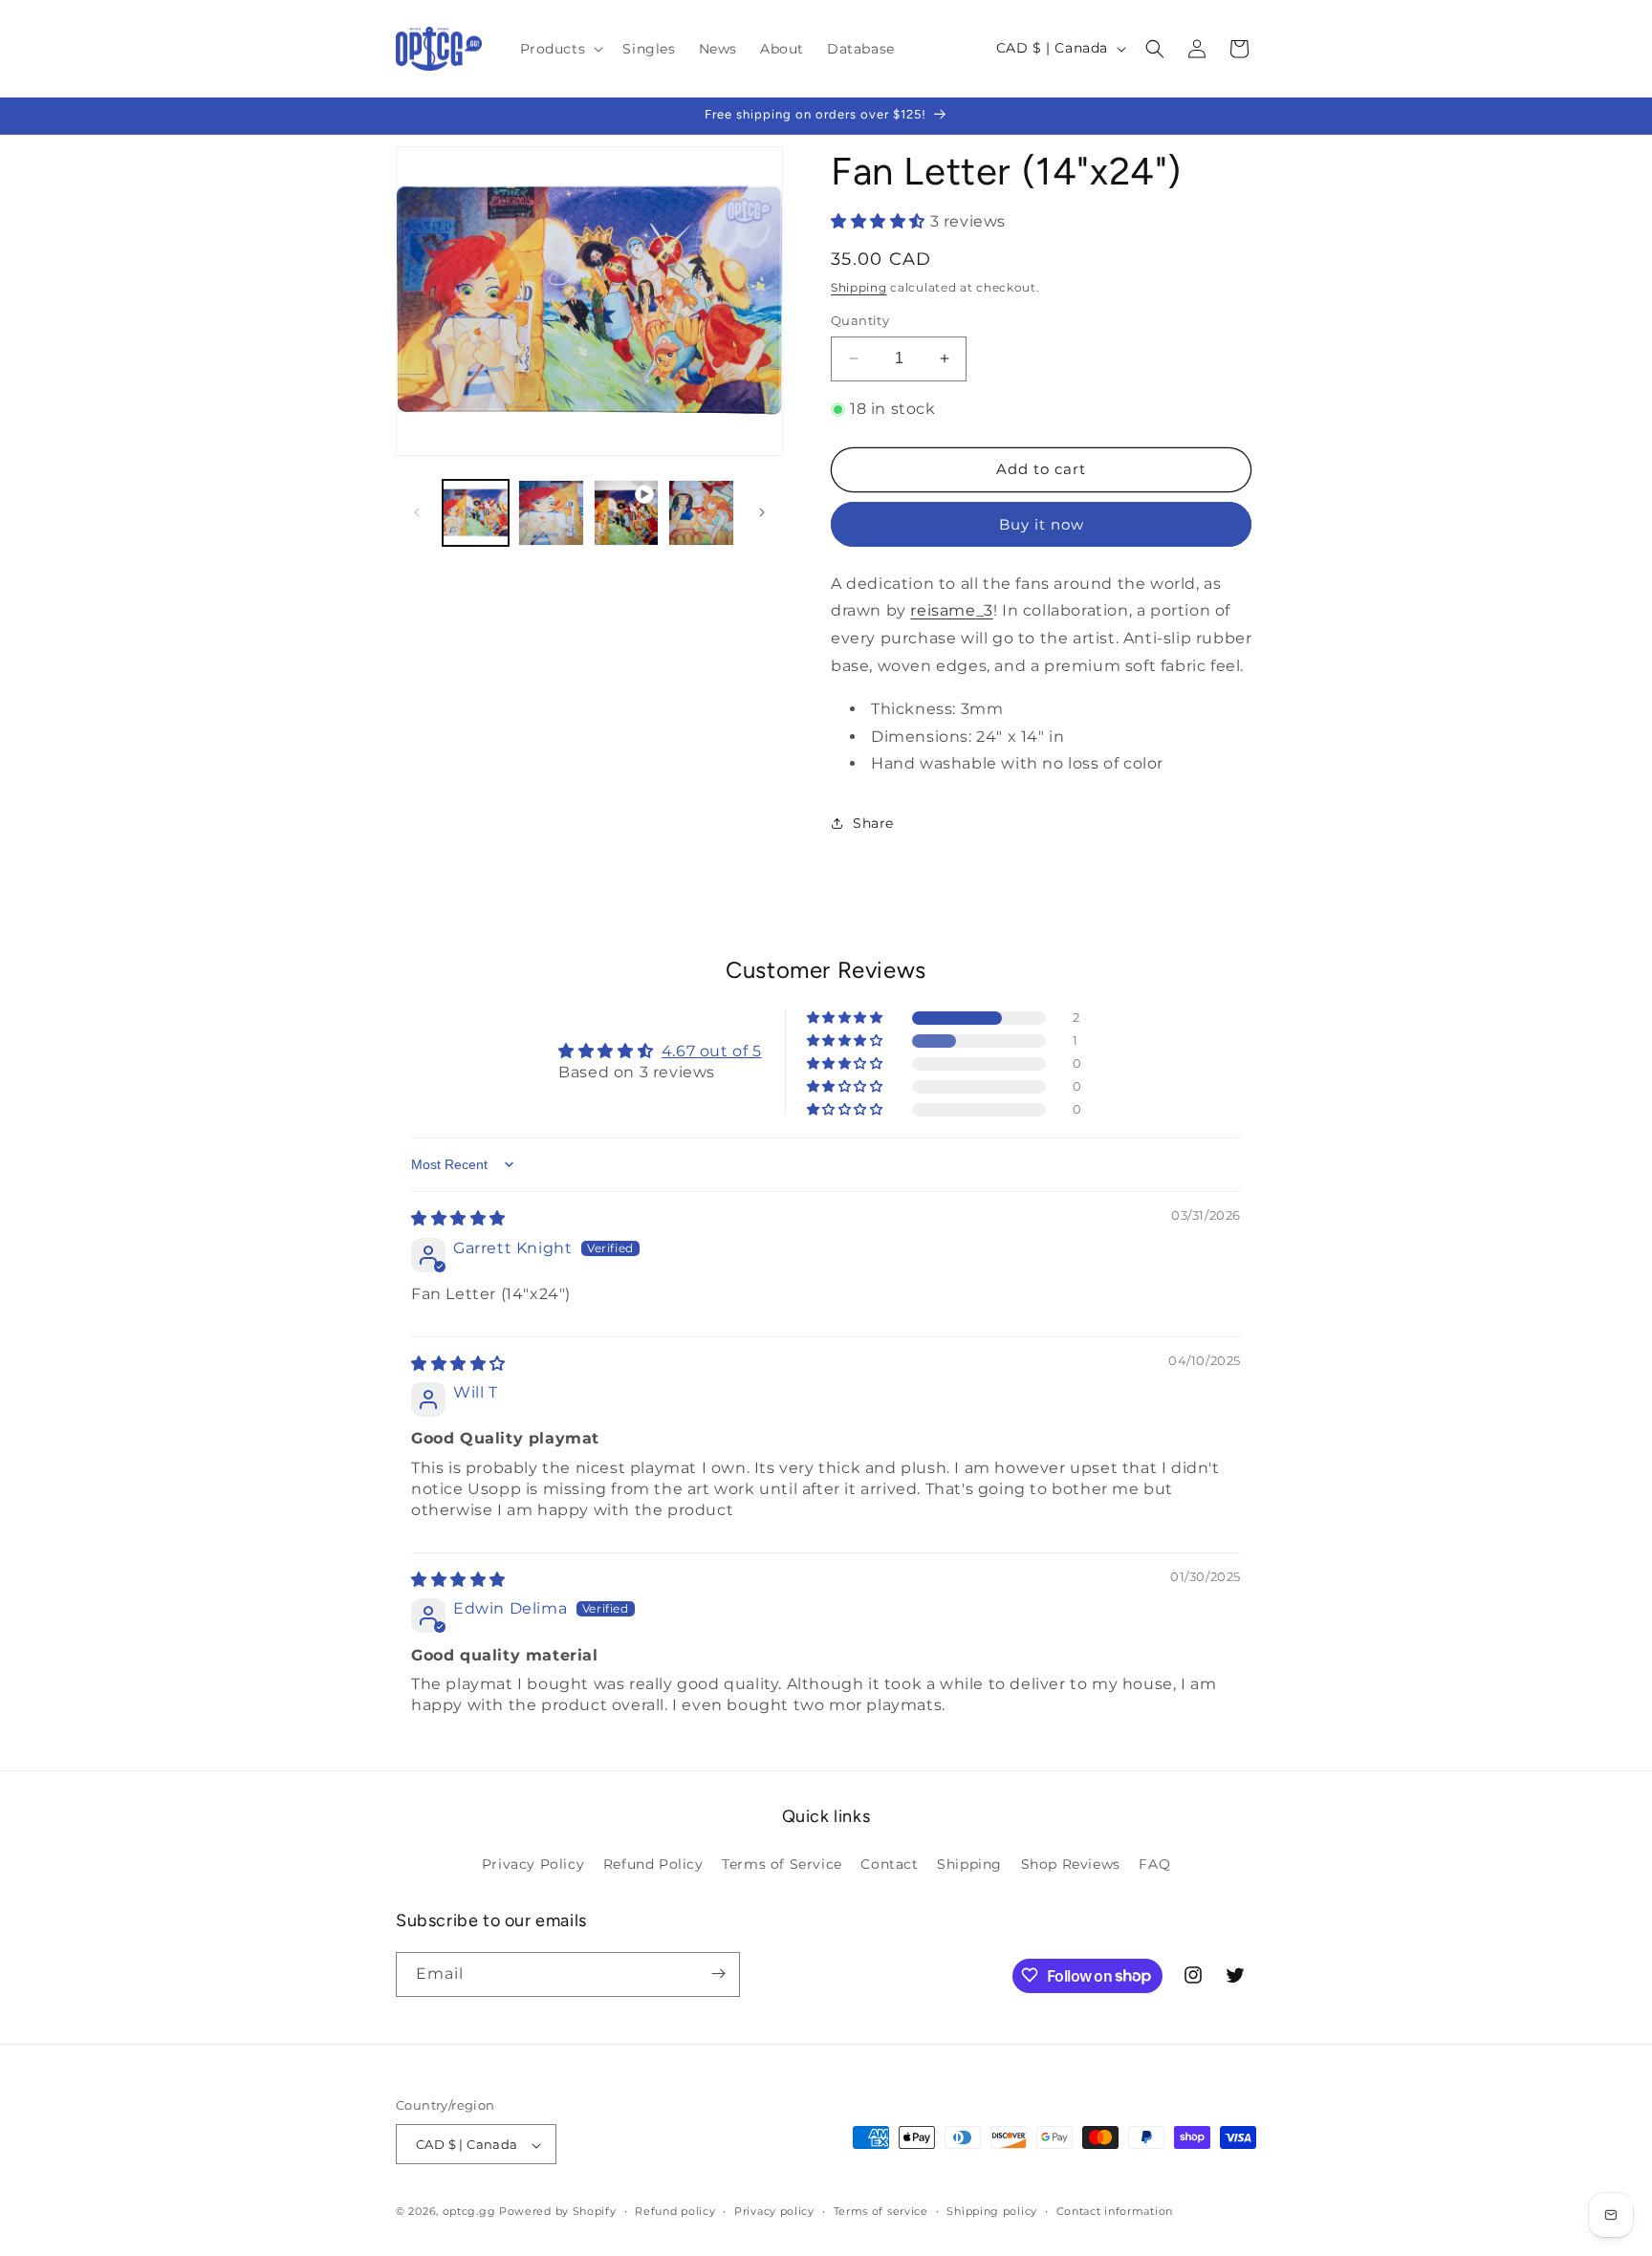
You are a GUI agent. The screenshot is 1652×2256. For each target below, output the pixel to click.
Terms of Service (782, 1864)
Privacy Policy (533, 1864)
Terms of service (881, 2211)
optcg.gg (469, 2212)
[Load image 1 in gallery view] (476, 513)
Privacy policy (774, 2211)
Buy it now (1042, 524)
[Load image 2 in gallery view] (551, 513)
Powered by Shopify (558, 2212)
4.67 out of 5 (712, 1051)
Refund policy (675, 2211)
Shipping (859, 287)
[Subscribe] (718, 1974)
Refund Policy (653, 1864)
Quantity (860, 320)
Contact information (1115, 2211)
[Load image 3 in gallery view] (701, 513)
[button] (560, 49)
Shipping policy (992, 2211)
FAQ (1154, 1864)
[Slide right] (762, 512)
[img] (458, 1218)
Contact (889, 1864)
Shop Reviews (1071, 1864)
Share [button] (873, 823)
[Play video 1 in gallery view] (627, 513)
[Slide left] (417, 512)
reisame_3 (951, 610)
